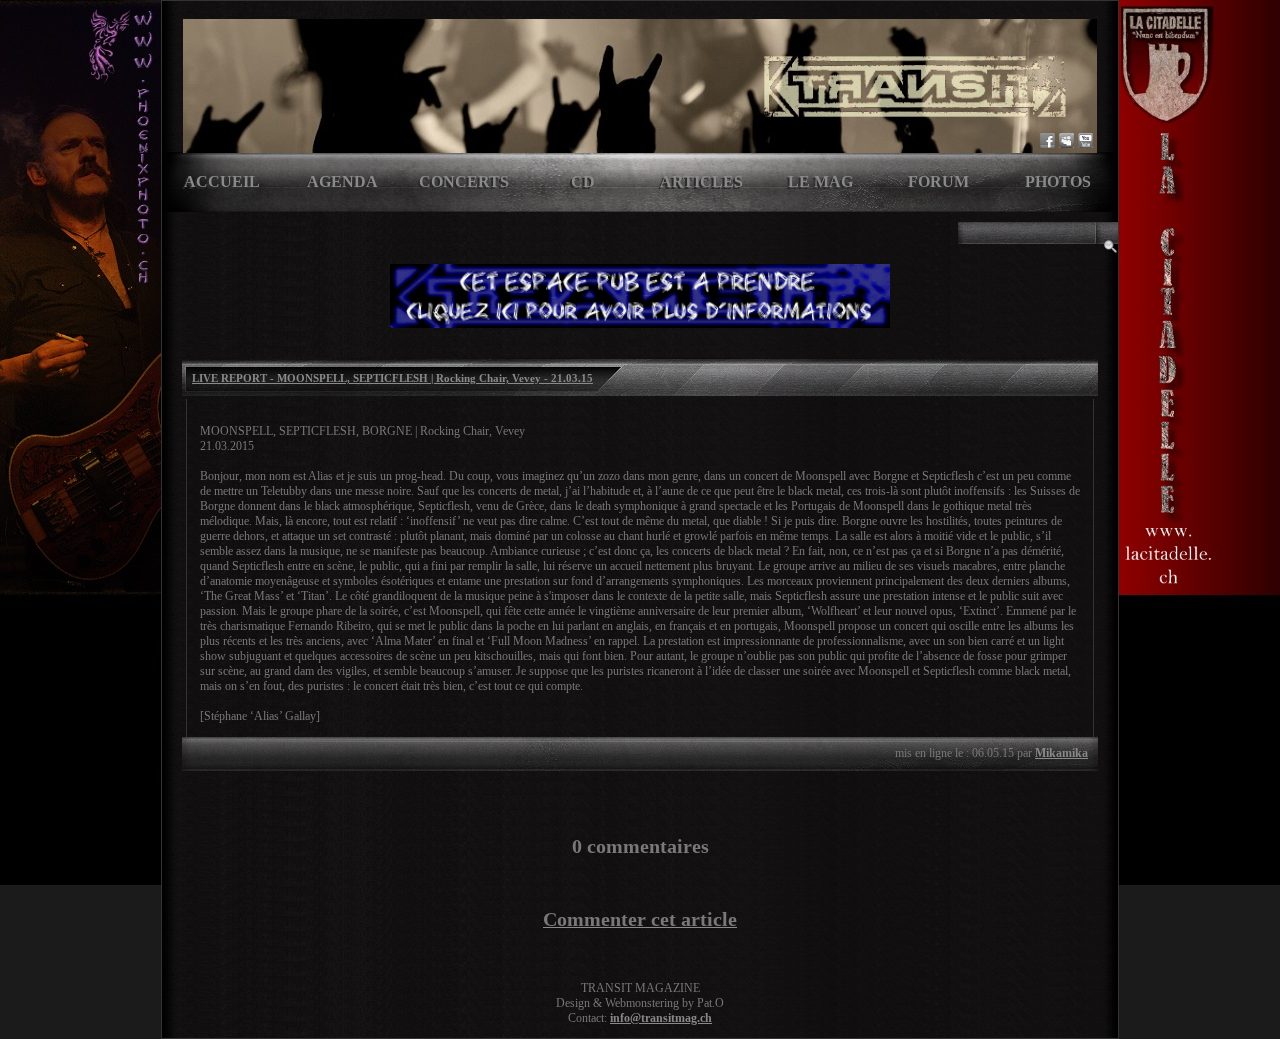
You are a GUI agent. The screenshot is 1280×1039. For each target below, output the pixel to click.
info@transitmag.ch (661, 1018)
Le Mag (820, 181)
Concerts (464, 181)
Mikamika (1061, 753)
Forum (938, 181)
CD (583, 181)
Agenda (342, 181)
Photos (1058, 181)
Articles (701, 181)
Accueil (222, 181)
